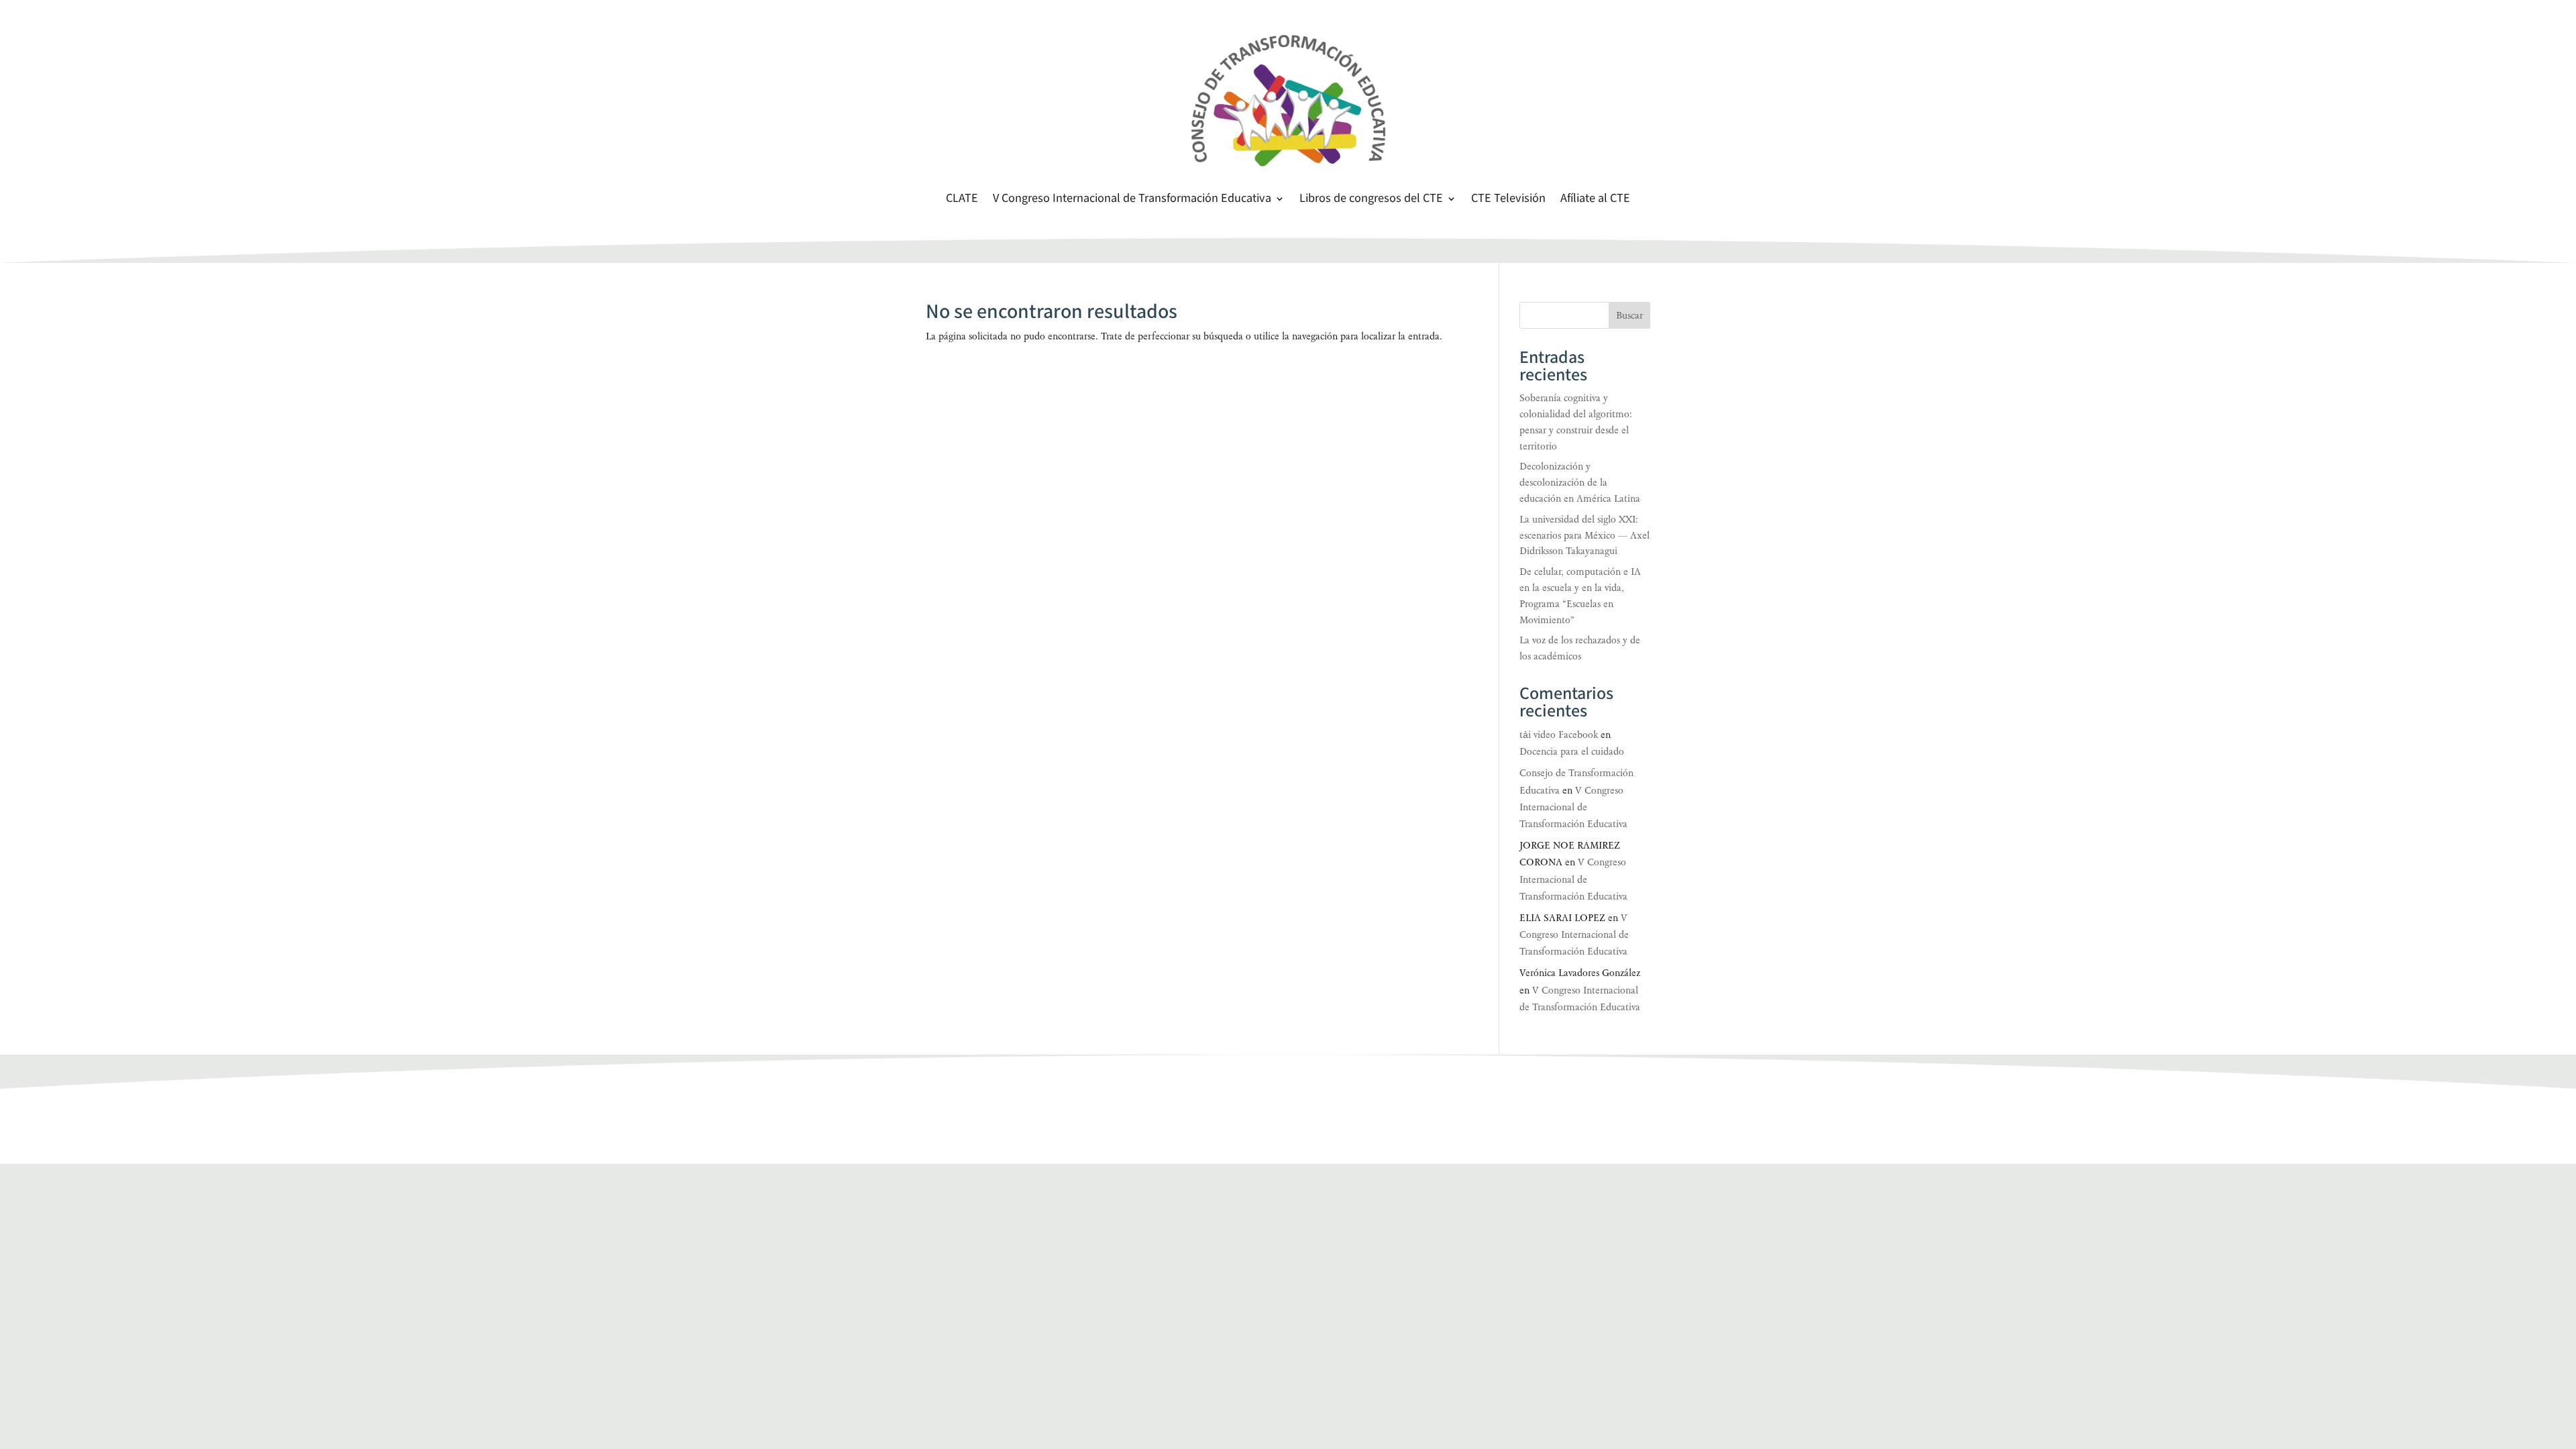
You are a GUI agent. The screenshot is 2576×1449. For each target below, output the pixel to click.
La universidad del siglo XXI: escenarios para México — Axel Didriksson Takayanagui (1585, 536)
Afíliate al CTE (1595, 200)
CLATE (962, 200)
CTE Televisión (1508, 200)
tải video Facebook (1559, 735)
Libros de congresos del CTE (1371, 200)
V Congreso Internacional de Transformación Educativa (1132, 200)
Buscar (1629, 316)
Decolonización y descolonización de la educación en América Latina (1580, 483)
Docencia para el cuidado (1572, 752)
